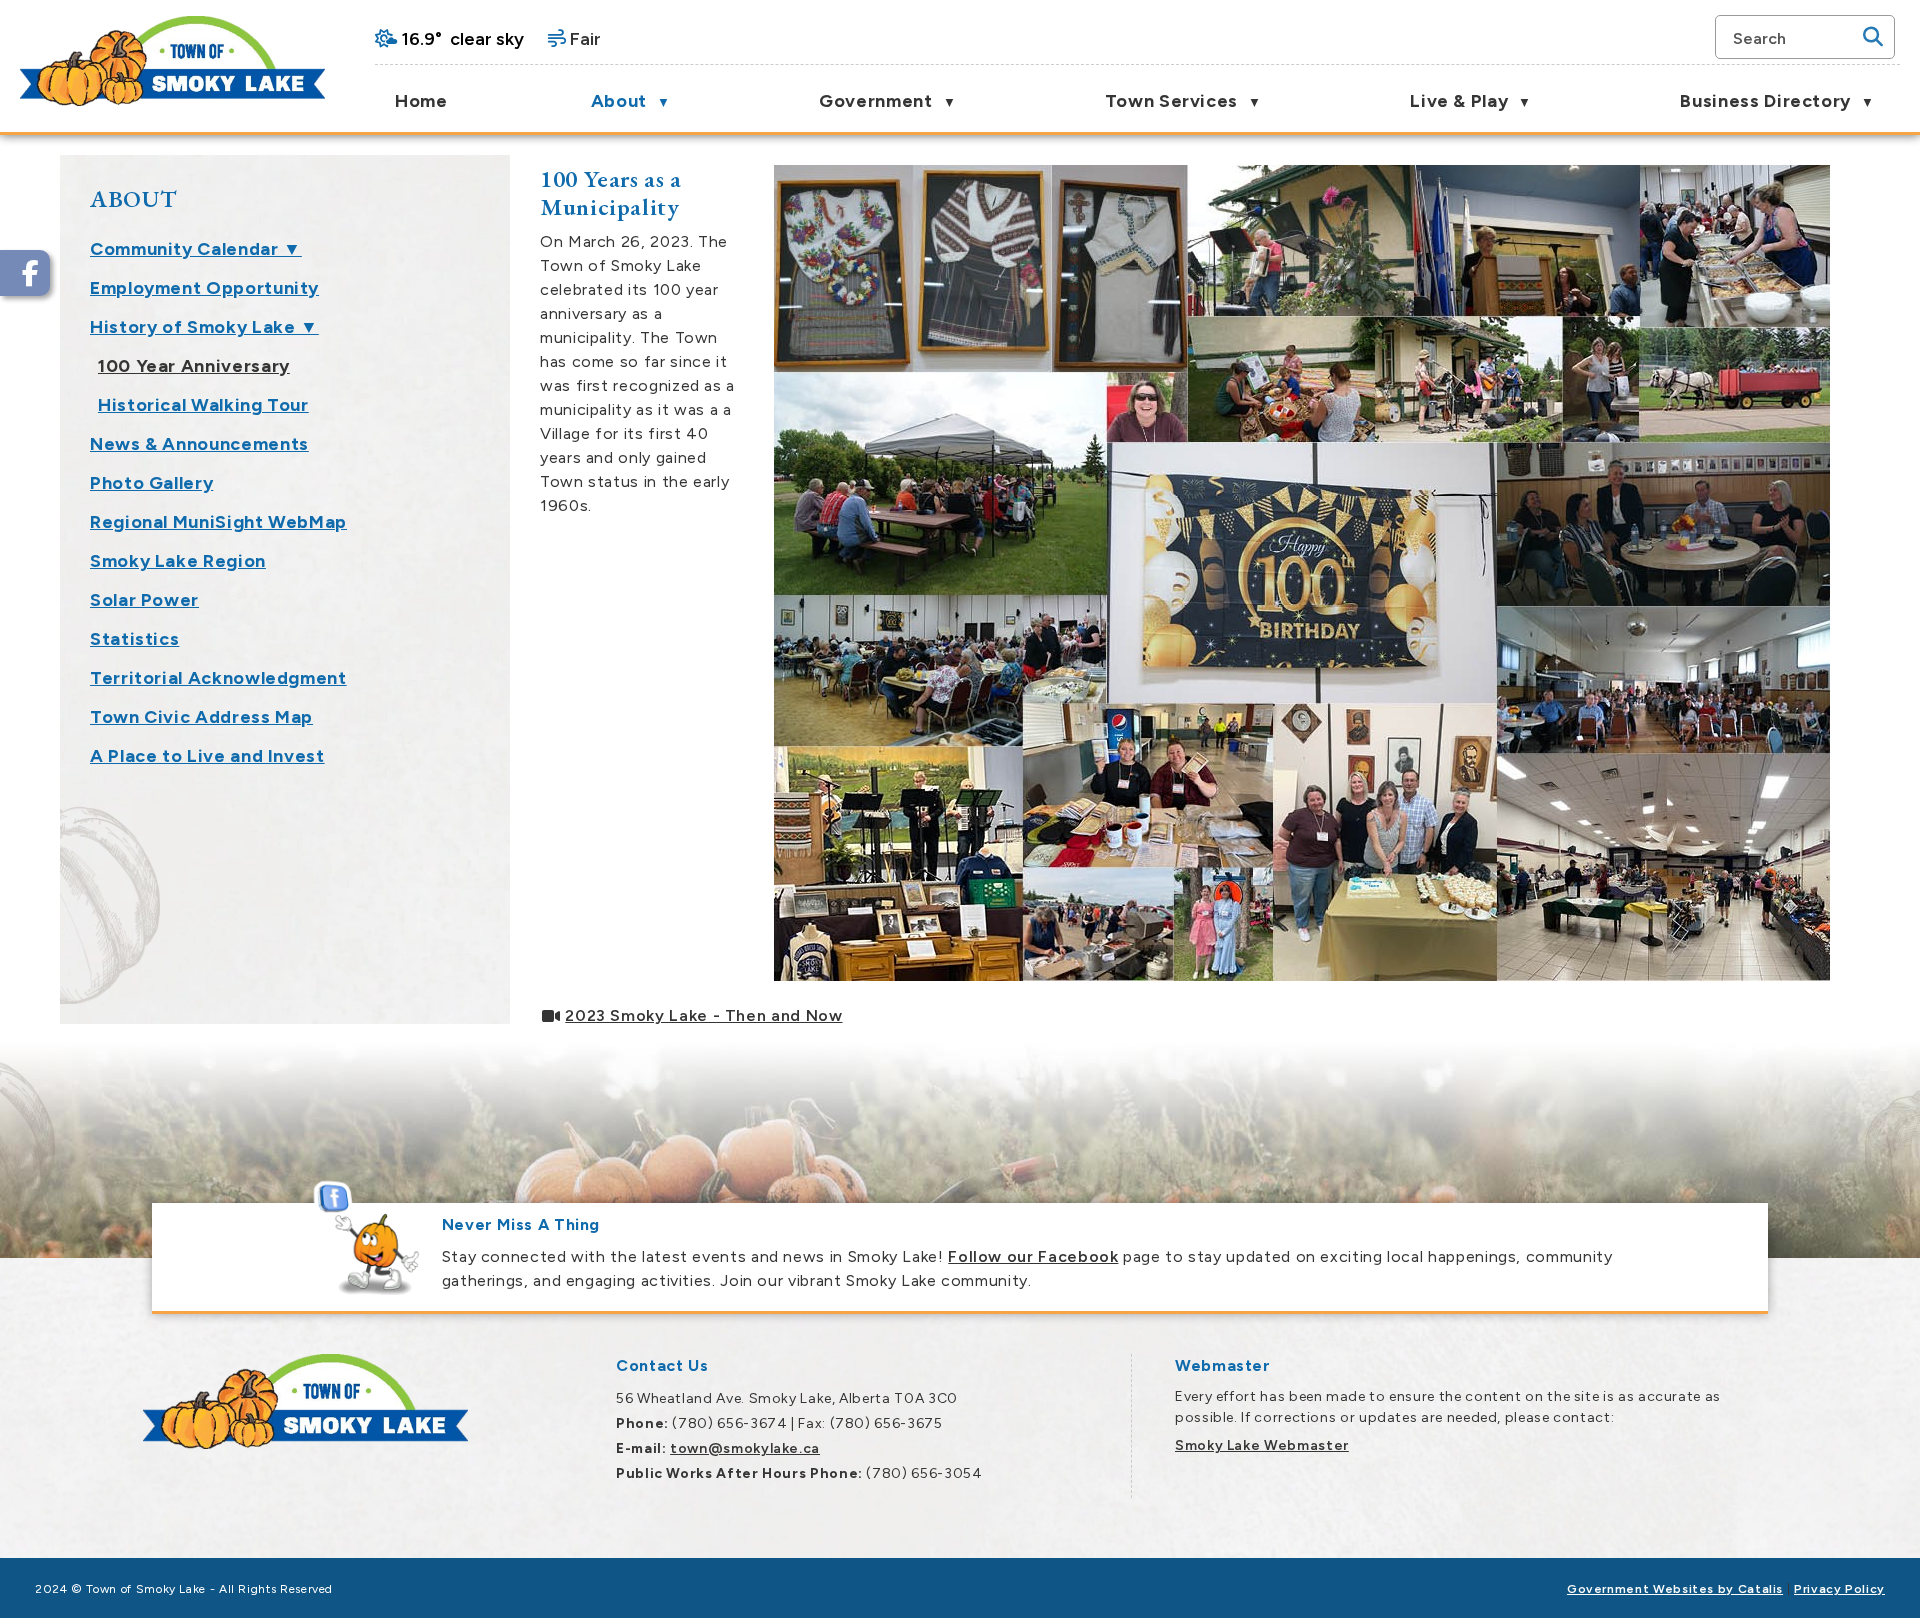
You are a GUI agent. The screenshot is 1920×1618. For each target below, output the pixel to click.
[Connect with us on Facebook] (25, 273)
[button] (1873, 37)
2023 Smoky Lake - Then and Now (703, 1015)
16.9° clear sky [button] (463, 39)
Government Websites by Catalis (1675, 1589)
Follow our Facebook (1033, 1256)
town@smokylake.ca (745, 1448)
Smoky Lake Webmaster (1262, 1445)
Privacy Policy (1839, 1589)
